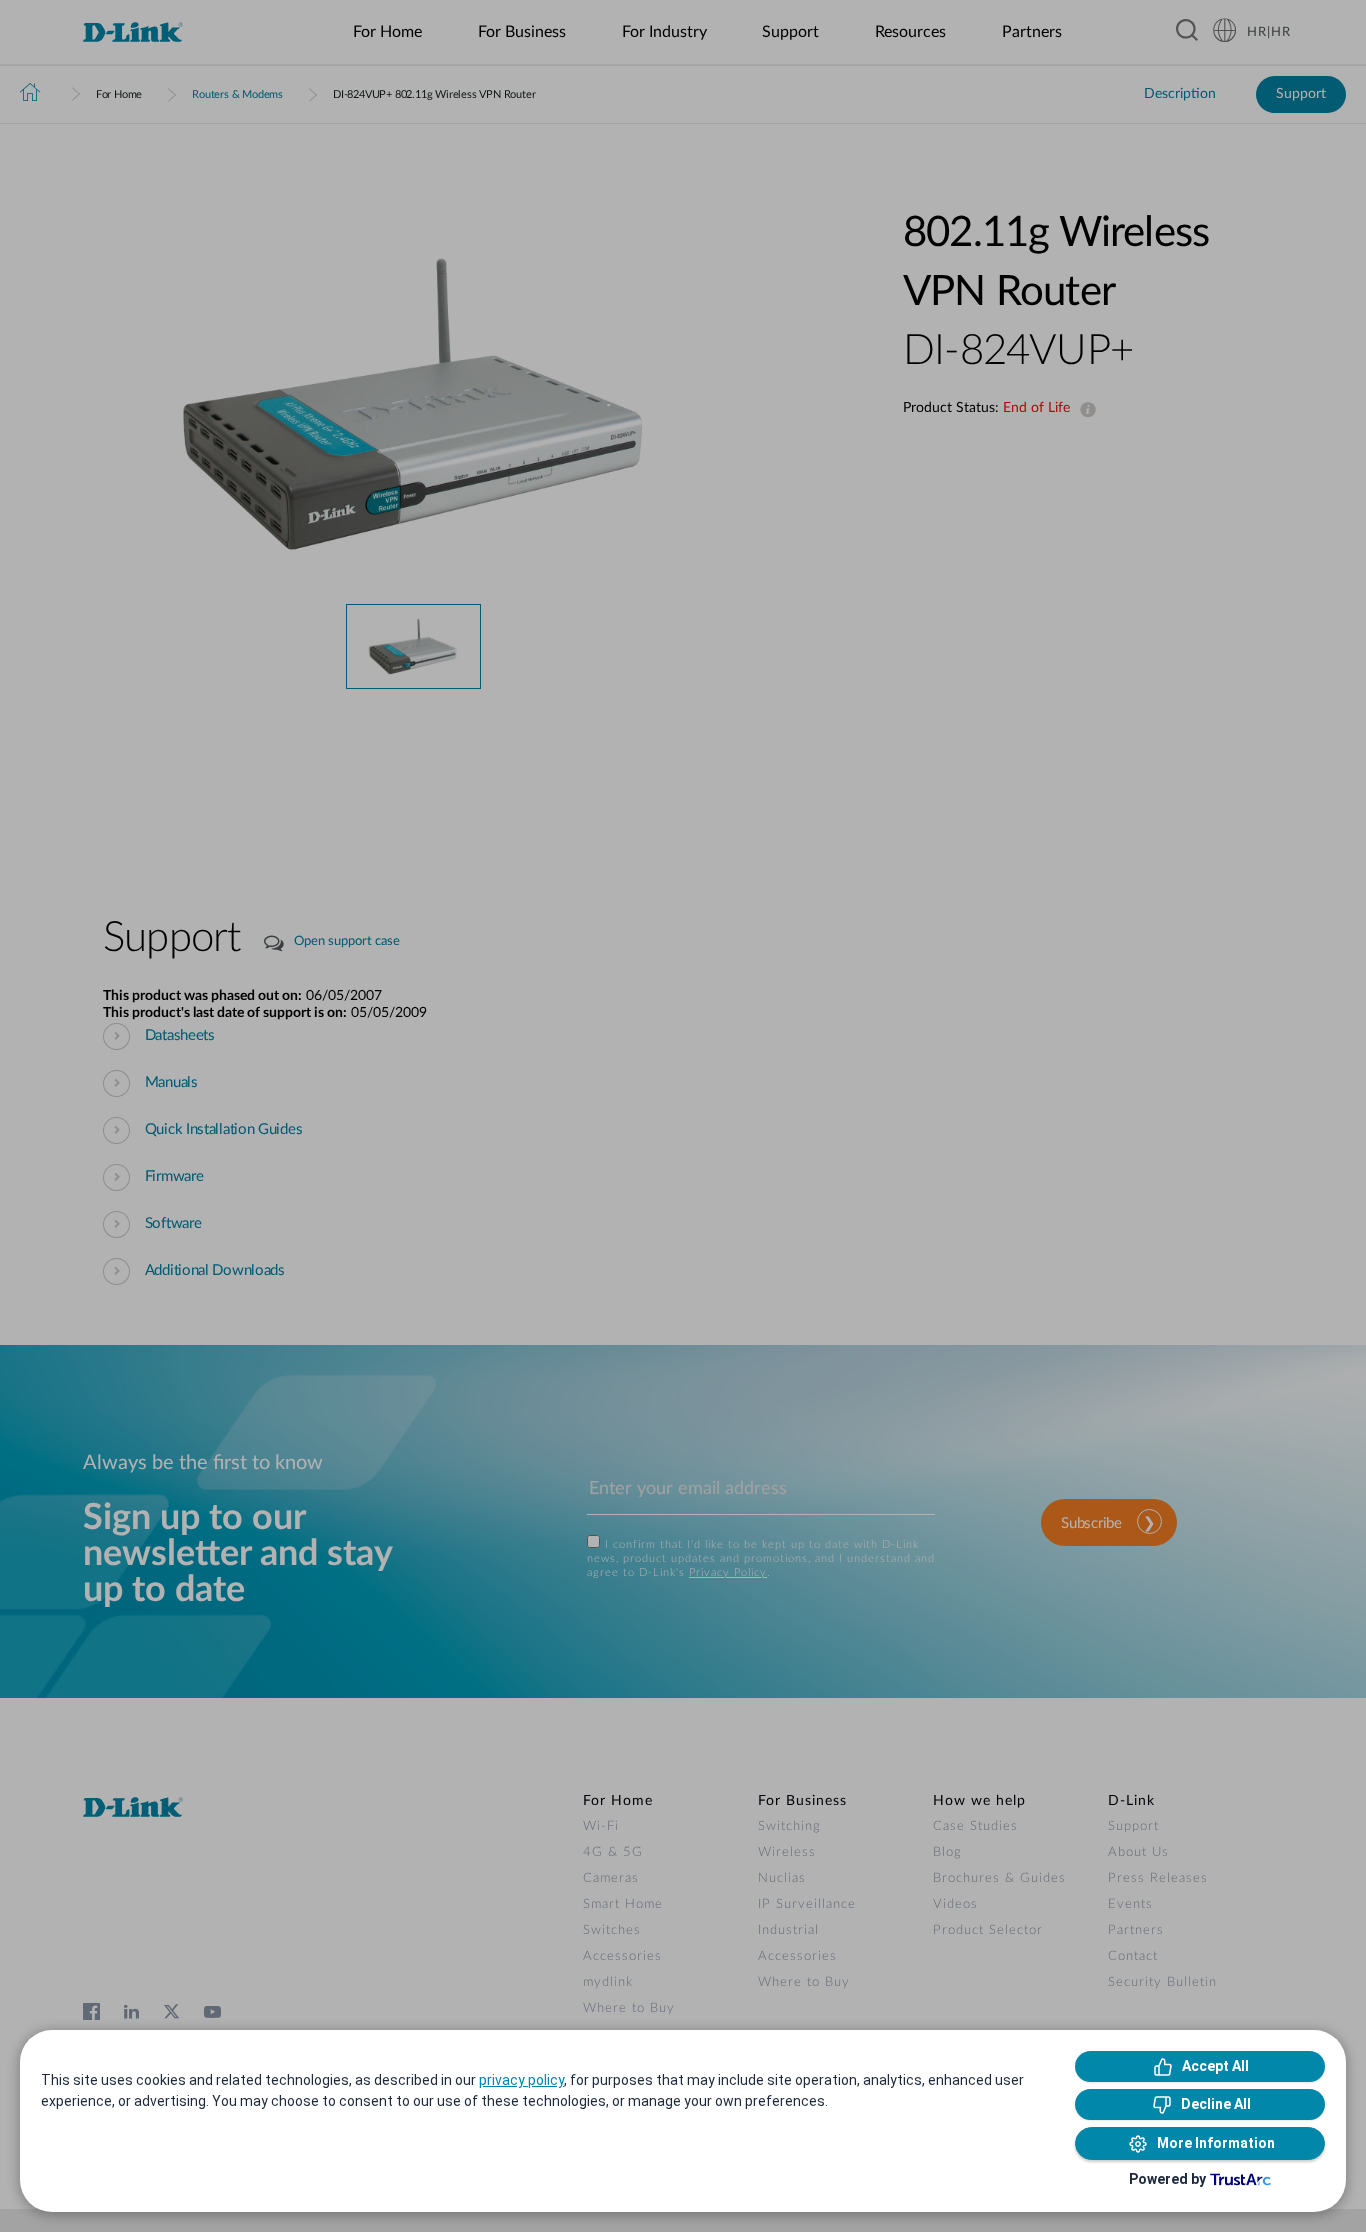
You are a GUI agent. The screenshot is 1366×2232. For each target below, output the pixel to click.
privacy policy (521, 2080)
